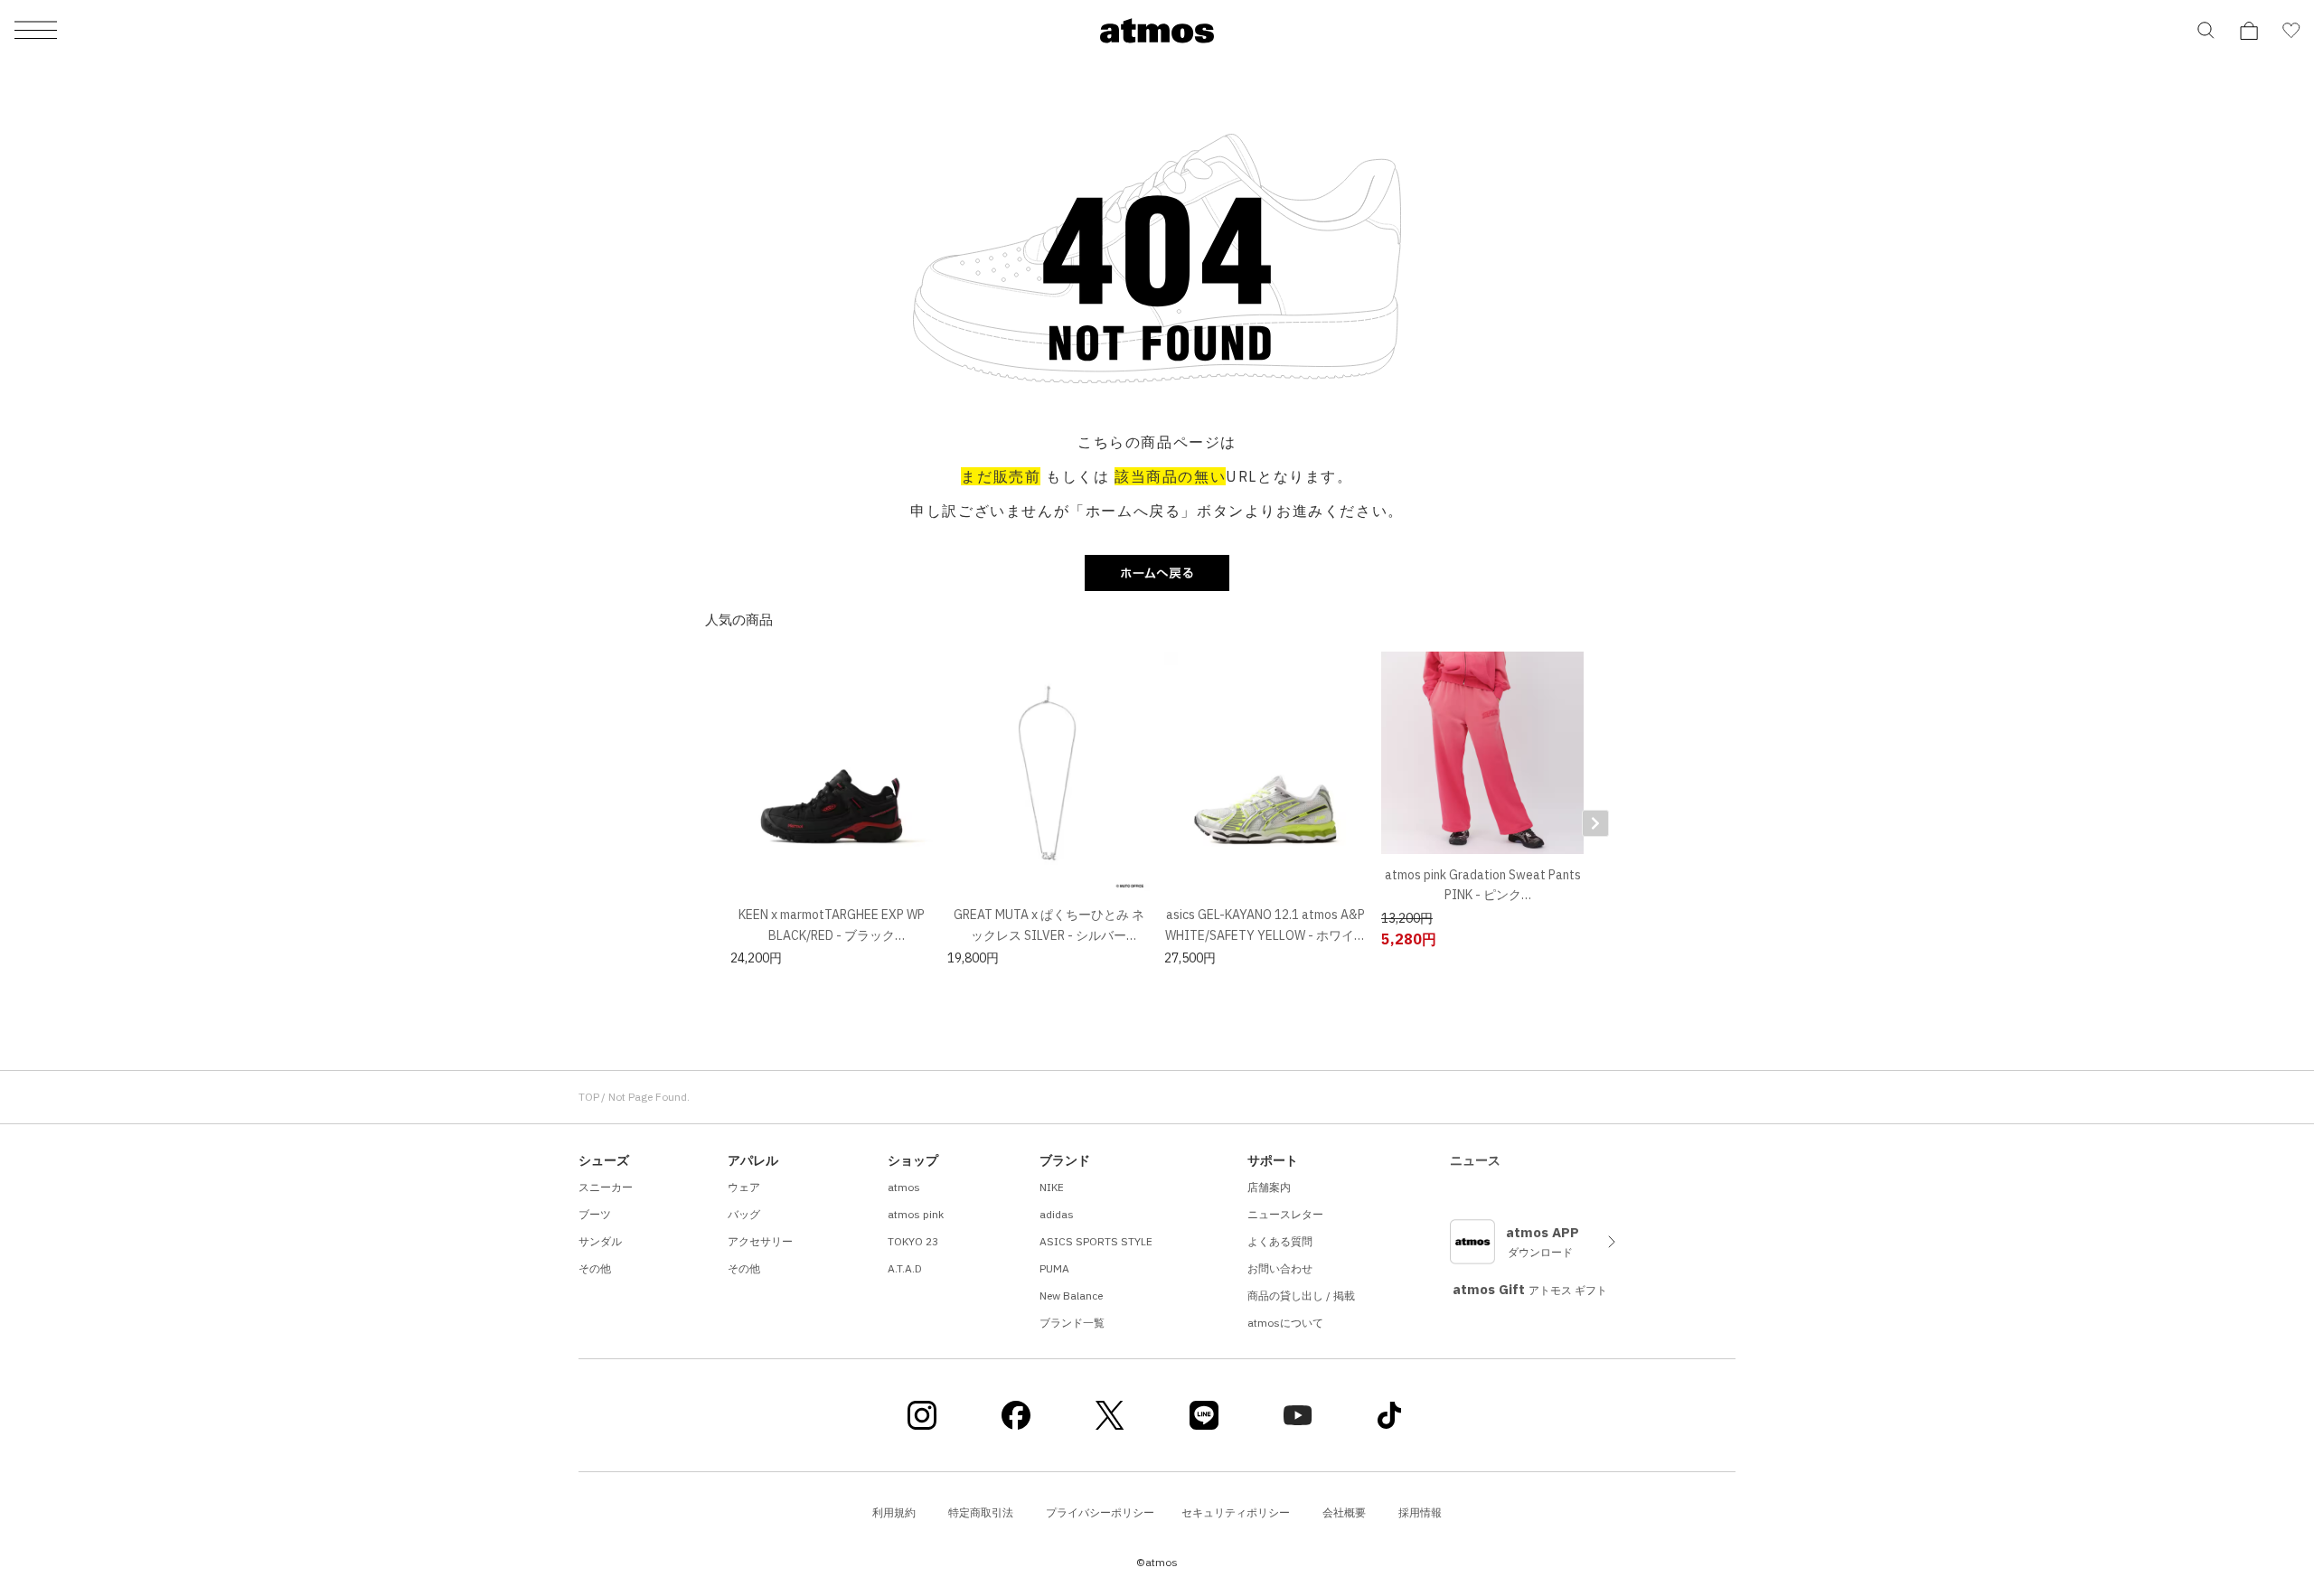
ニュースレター (1285, 1214)
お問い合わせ (1280, 1268)
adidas (1057, 1214)
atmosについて (1285, 1323)
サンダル (600, 1241)
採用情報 (1420, 1512)
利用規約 (894, 1512)
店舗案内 (1269, 1187)
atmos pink (916, 1214)
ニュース (1475, 1160)
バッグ (744, 1214)
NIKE (1052, 1187)
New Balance (1071, 1296)
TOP (589, 1097)
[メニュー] (36, 31)
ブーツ (595, 1214)
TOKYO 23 (913, 1241)
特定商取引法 (981, 1512)
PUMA (1054, 1268)
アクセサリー (760, 1241)
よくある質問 (1280, 1241)
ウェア (744, 1187)
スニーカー (606, 1187)
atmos (904, 1187)
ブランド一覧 (1072, 1323)
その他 (595, 1268)
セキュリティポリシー (1236, 1512)
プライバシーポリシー (1100, 1512)
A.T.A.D (905, 1268)
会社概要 (1344, 1512)
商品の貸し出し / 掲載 (1301, 1296)
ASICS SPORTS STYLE (1096, 1241)
